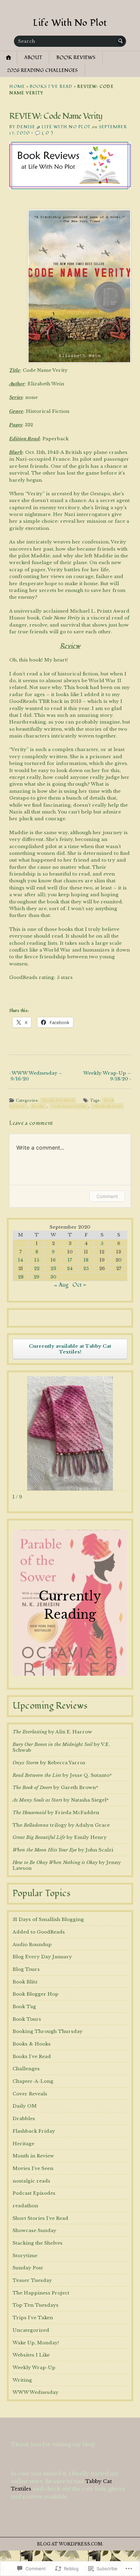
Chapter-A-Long (33, 2081)
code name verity (69, 1106)
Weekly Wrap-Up (34, 2368)
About (33, 57)
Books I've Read (51, 87)
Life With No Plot (70, 23)
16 (53, 1260)
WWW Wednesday (36, 2392)
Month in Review (33, 2156)
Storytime (25, 2256)
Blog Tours (26, 1969)
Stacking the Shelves (38, 2243)
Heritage (23, 2144)
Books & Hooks (32, 2044)
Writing (22, 2380)
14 (21, 1260)
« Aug (61, 1285)
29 (37, 1277)
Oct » (79, 1285)
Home (17, 87)
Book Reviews (76, 57)
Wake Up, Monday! (36, 2343)
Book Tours (27, 2019)
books (38, 1106)
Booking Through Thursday (48, 2031)
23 (53, 1268)
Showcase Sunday (34, 2231)
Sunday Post (28, 2268)
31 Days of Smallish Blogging (48, 1919)
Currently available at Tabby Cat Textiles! (70, 1349)
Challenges (26, 2069)
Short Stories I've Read (40, 2218)
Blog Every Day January (42, 1957)
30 (53, 1277)
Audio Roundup (32, 1945)
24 (70, 1268)
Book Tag (24, 2007)
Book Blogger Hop (36, 1994)
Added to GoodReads (39, 1932)
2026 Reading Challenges (42, 70)
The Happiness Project (41, 2293)
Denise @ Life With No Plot (54, 127)
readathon (25, 2206)
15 (37, 1260)
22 (37, 1268)
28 (21, 1277)
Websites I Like (31, 2355)
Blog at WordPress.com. (70, 2544)
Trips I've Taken (33, 2318)
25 (86, 1268)
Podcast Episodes (34, 2193)
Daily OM (25, 2106)
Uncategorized (31, 2330)
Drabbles (24, 2119)
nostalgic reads (31, 2181)
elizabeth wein (107, 1106)
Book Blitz (25, 1982)
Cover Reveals (30, 2094)
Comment (107, 1196)
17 (70, 1260)
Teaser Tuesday (32, 2280)
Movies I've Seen (33, 2168)
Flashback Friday (34, 2131)
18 (86, 1260)
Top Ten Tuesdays (36, 2305)
